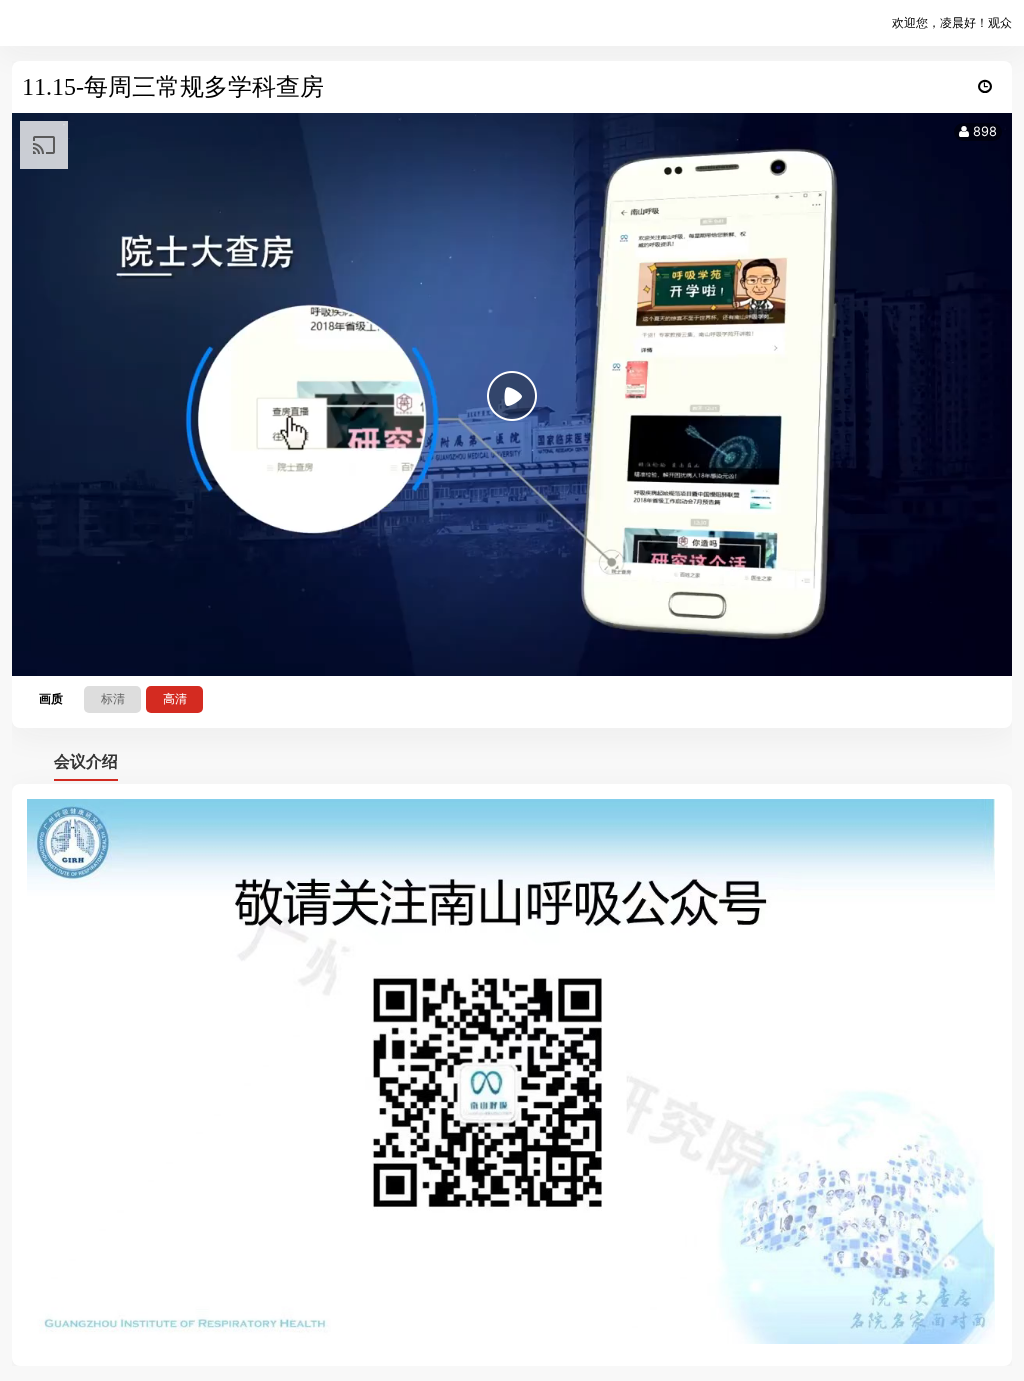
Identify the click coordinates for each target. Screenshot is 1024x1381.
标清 (113, 698)
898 (983, 131)
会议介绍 (86, 761)
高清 (175, 698)
